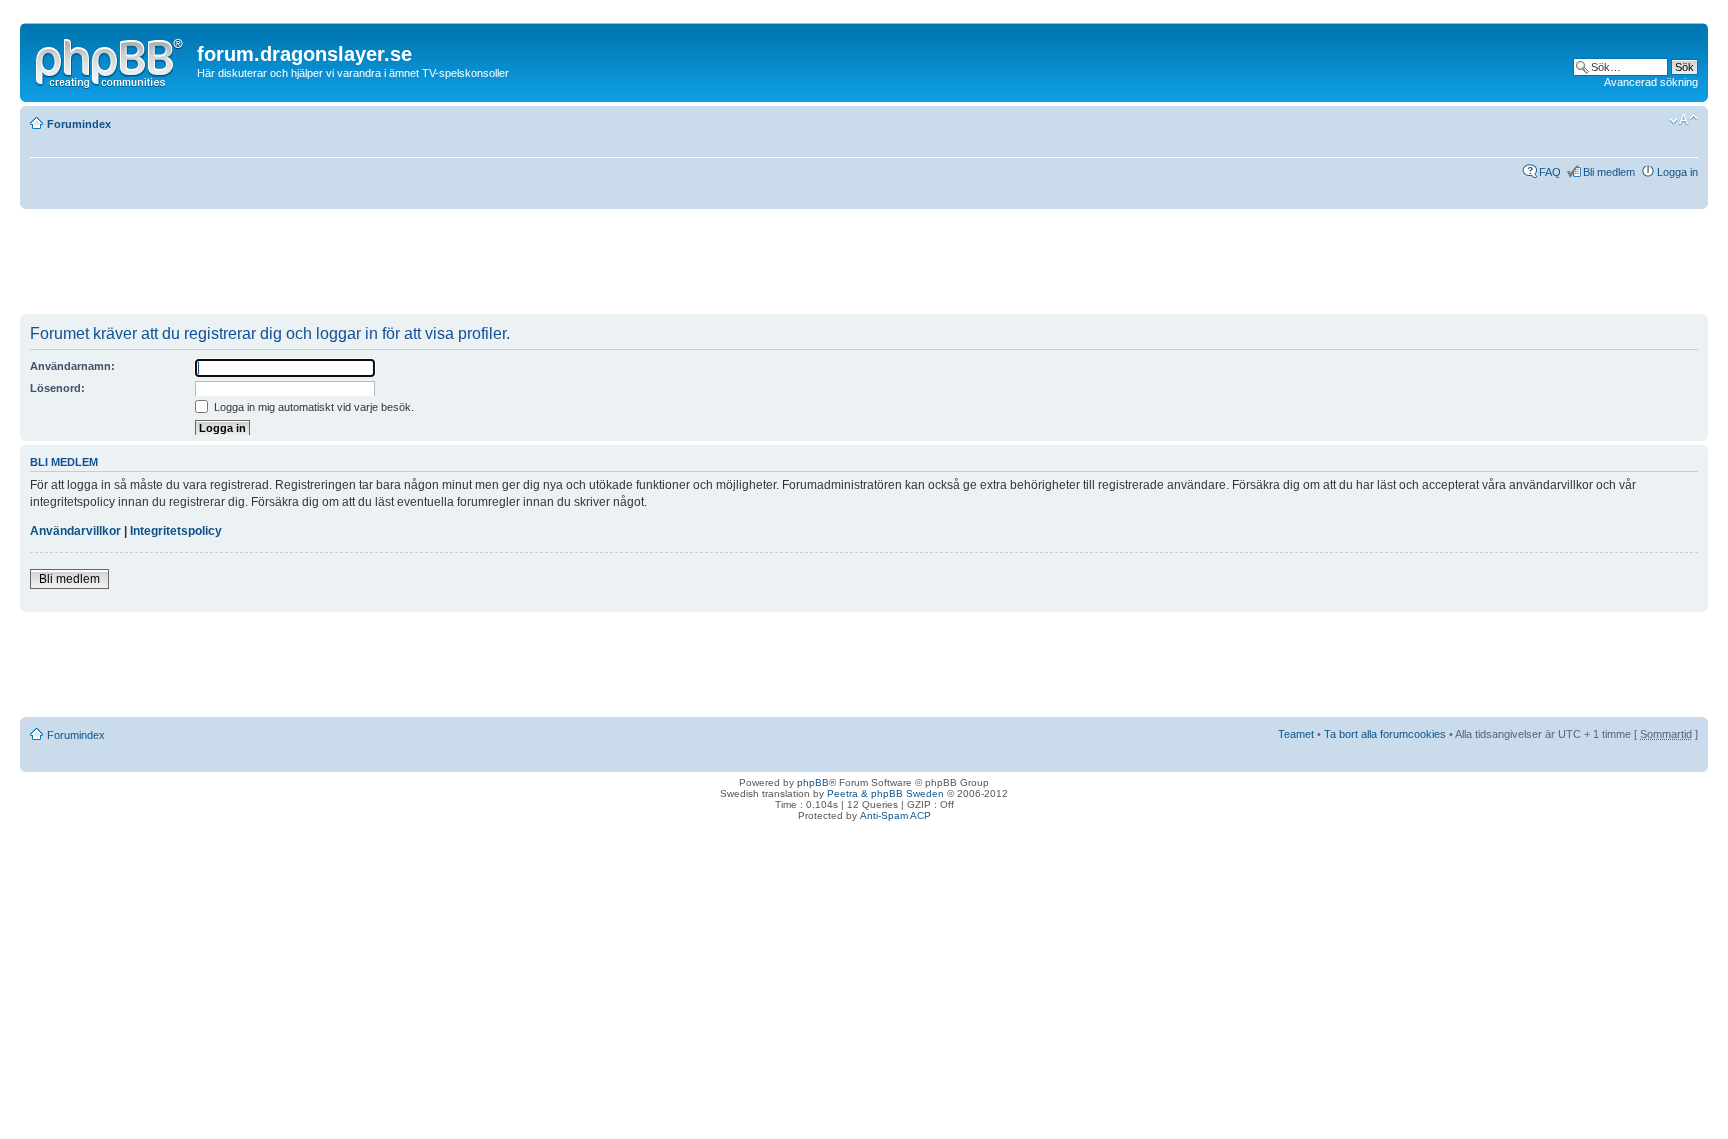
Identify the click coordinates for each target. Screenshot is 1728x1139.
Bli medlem (1609, 172)
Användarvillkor (75, 531)
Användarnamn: (72, 366)
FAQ (1550, 172)
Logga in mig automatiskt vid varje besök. (312, 407)
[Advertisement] (384, 269)
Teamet (1296, 734)
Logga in (1677, 172)
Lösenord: (57, 388)
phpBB (813, 782)
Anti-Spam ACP (895, 815)
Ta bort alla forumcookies (1385, 734)
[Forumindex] (111, 59)
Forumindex (79, 124)
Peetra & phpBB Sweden (885, 793)
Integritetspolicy (176, 531)
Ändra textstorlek (1683, 120)
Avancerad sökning (1651, 82)
